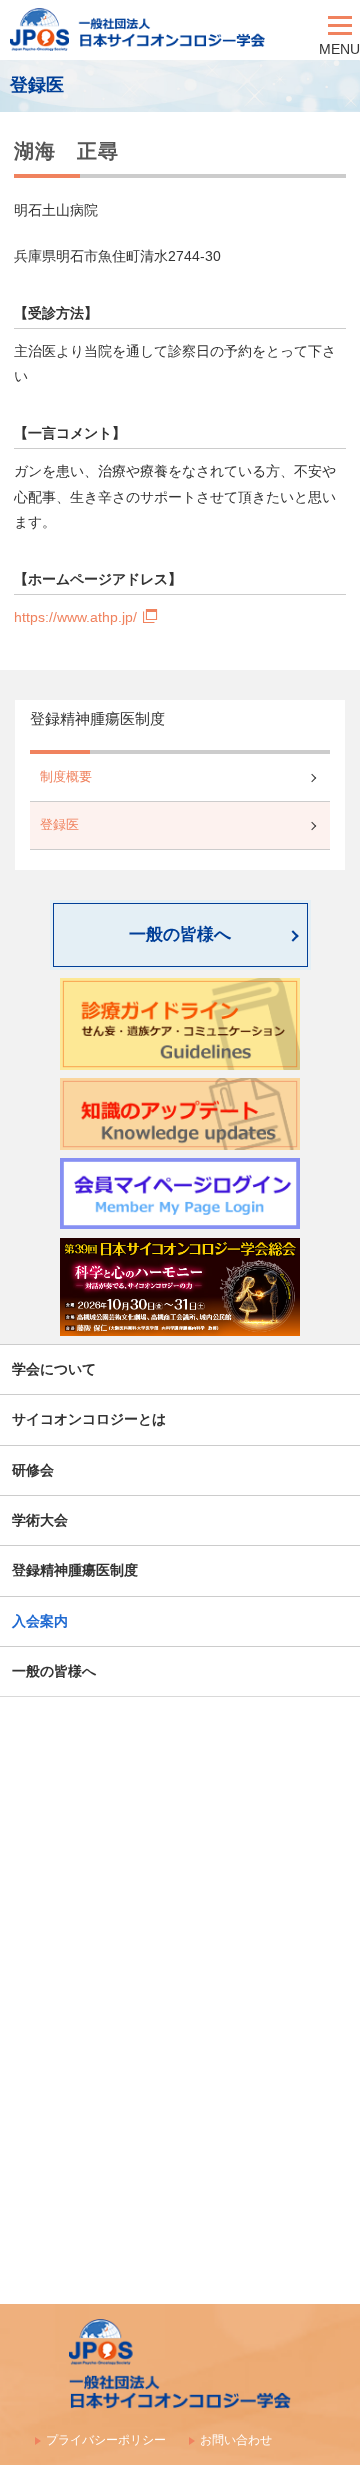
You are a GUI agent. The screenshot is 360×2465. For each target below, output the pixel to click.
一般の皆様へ (180, 934)
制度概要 (66, 777)
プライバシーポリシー (106, 2440)
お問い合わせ (236, 2440)
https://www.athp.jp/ (75, 617)
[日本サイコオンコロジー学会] (159, 30)
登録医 (59, 825)
